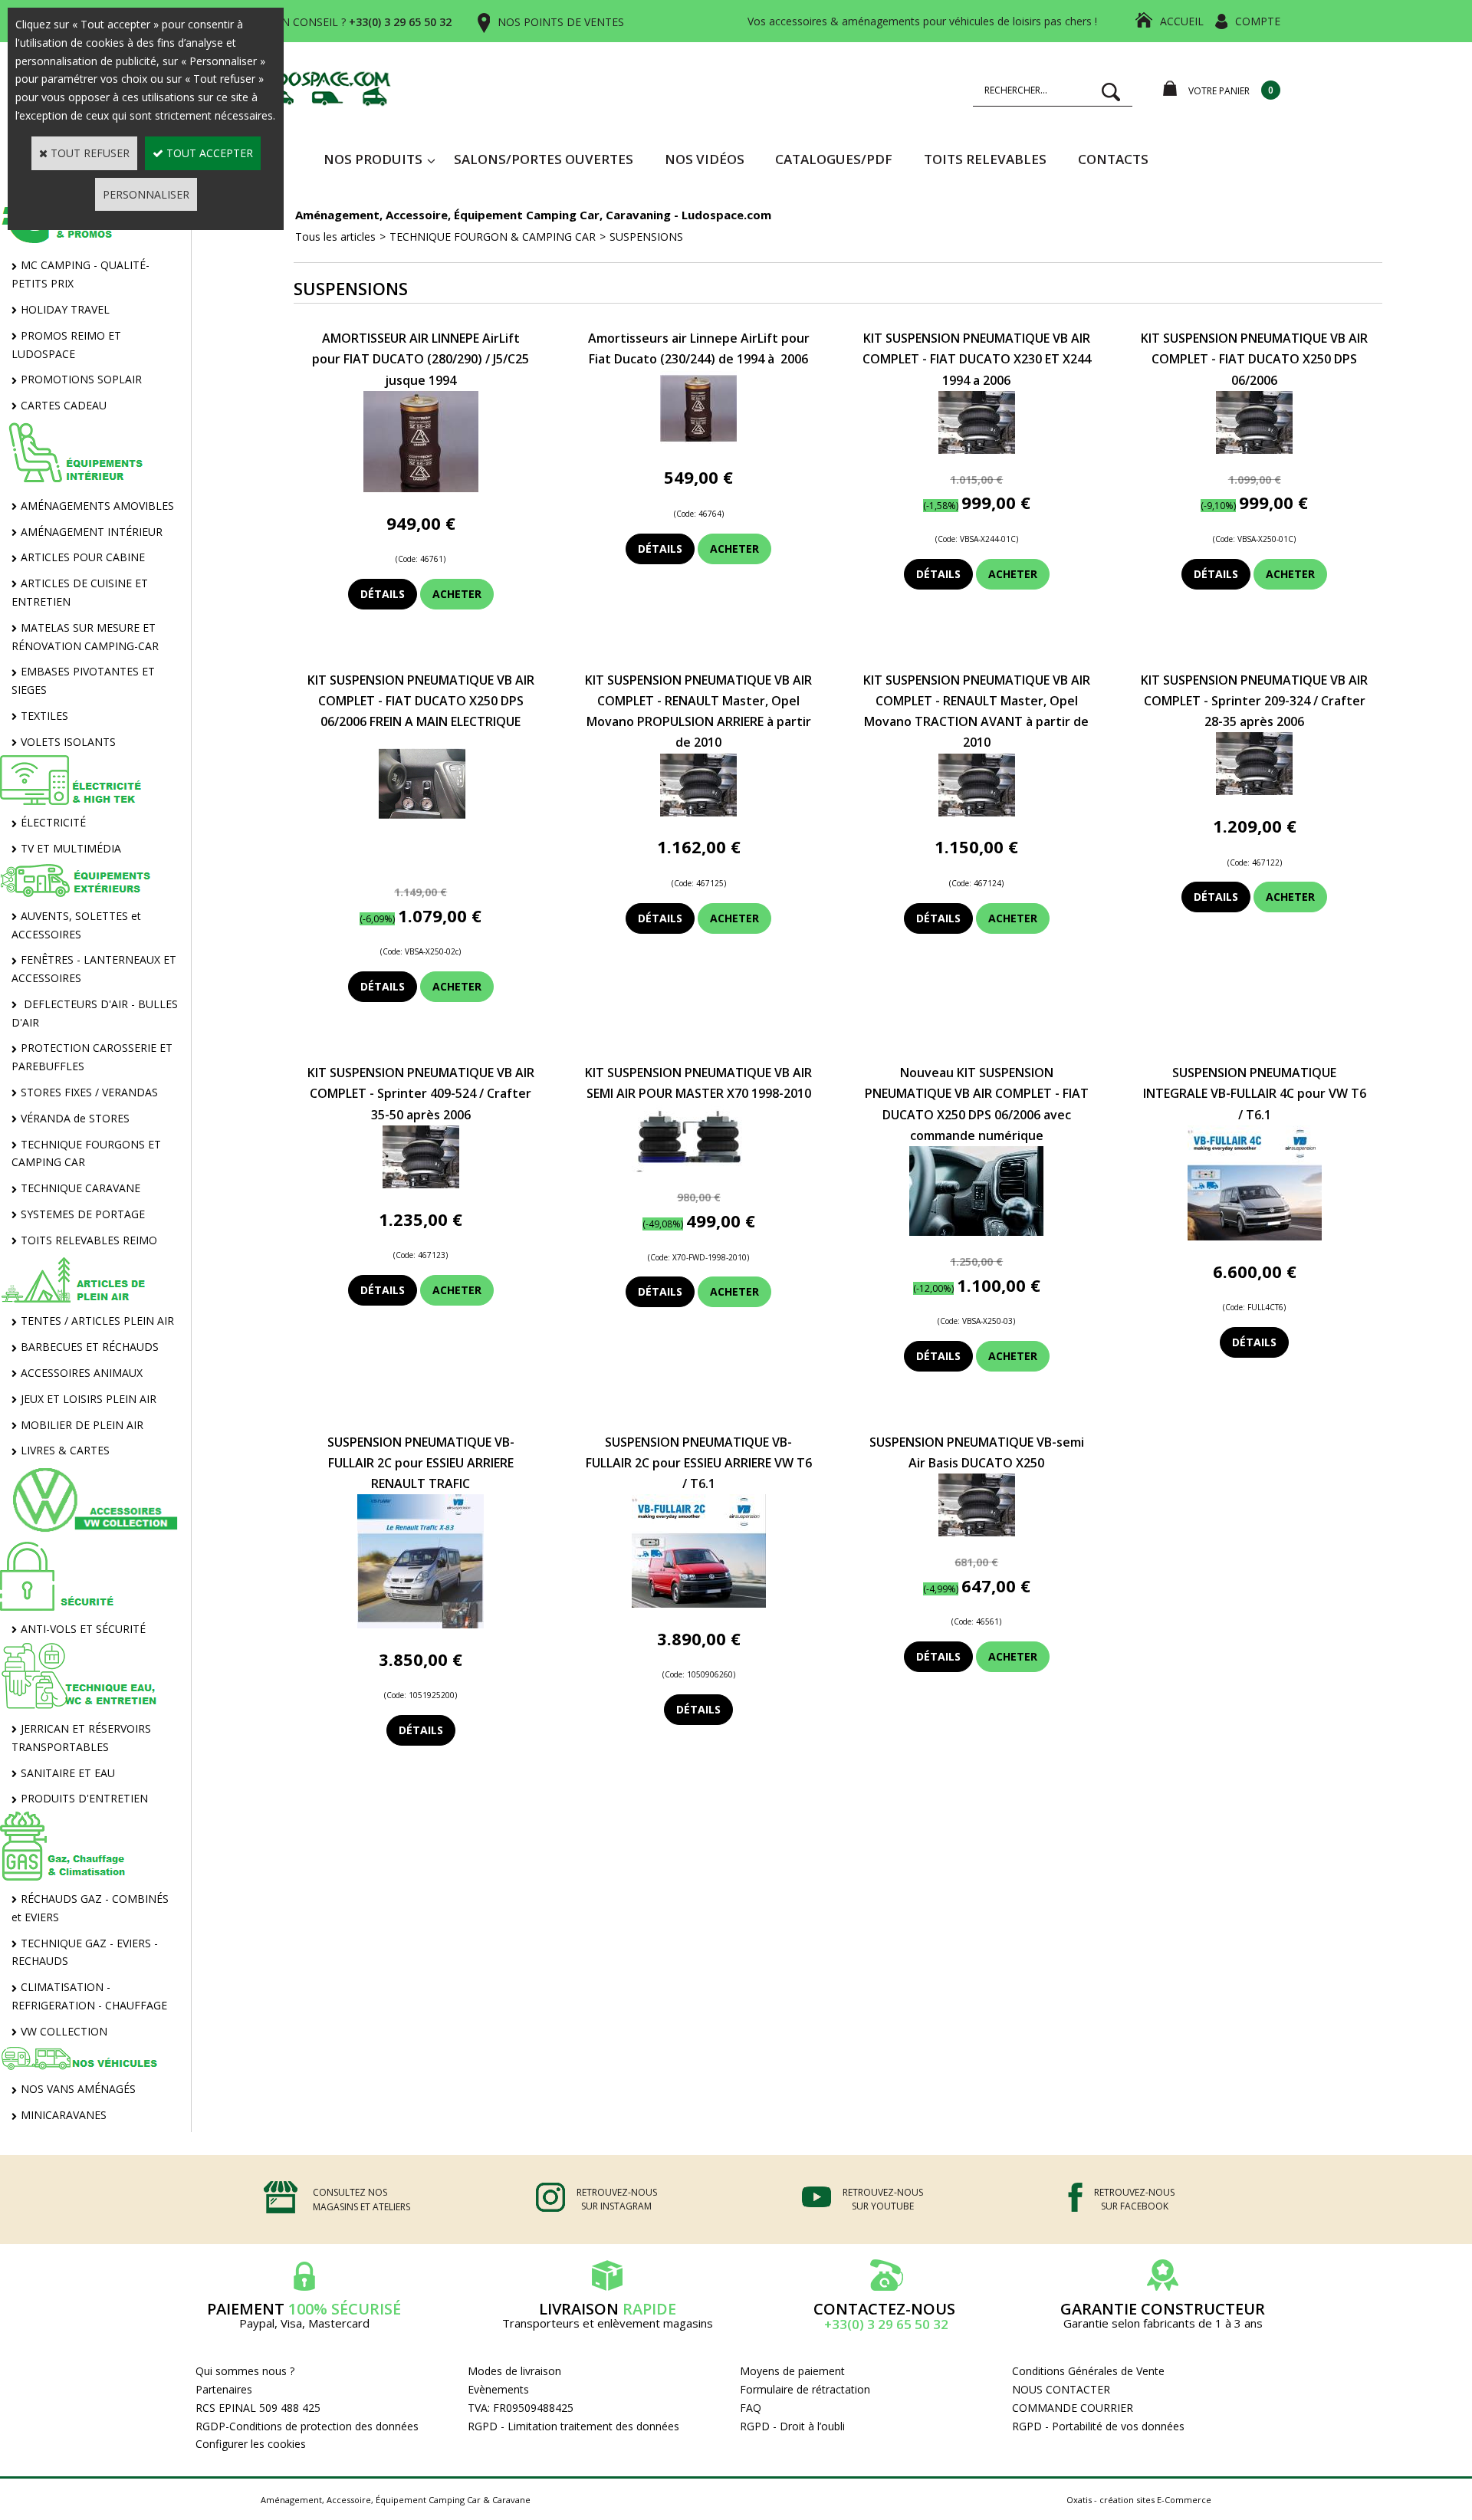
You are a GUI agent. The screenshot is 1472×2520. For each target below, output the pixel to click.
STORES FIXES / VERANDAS (89, 1092)
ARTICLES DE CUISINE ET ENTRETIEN (80, 592)
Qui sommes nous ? (245, 2371)
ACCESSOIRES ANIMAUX (82, 1373)
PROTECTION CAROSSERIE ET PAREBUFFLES (92, 1057)
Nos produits (373, 159)
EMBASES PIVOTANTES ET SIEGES (83, 680)
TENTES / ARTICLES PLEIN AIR (97, 1321)
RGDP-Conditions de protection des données (307, 2426)
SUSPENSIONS (646, 237)
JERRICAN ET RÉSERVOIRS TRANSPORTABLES (81, 1738)
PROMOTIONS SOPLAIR (81, 379)
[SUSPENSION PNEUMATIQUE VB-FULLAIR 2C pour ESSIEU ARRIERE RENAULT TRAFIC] (421, 1624)
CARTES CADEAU (64, 405)
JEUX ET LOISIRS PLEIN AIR (89, 1399)
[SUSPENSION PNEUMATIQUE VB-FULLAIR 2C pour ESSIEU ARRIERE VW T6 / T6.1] (699, 1603)
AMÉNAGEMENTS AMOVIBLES (97, 506)
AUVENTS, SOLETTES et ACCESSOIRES (76, 925)
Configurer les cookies (251, 2444)
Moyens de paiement (792, 2371)
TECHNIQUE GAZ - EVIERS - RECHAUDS (85, 1952)
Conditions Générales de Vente (1088, 2371)
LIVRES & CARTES (65, 1450)
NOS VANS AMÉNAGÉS (78, 2089)
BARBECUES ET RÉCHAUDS (90, 1347)
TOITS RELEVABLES (985, 159)
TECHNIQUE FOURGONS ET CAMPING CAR (86, 1153)
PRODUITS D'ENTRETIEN (84, 1798)
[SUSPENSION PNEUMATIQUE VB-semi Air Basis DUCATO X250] (977, 1532)
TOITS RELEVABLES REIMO (89, 1240)
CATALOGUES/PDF (834, 159)
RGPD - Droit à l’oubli (792, 2426)
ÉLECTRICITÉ (53, 822)
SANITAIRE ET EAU (68, 1773)
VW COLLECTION (64, 2031)
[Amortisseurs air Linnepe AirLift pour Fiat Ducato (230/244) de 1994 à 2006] (698, 443)
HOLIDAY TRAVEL (65, 309)
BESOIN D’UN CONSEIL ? (336, 22)
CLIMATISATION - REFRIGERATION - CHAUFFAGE (89, 1996)
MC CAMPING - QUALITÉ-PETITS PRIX (80, 274)
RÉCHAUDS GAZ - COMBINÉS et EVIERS (90, 1908)
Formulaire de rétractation (805, 2389)
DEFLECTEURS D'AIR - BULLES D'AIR (95, 1013)
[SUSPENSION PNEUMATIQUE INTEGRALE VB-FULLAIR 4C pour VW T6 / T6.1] (1255, 1236)
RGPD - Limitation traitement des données (573, 2426)
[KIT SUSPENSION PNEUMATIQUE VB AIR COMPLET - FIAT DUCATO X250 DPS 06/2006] (1254, 450)
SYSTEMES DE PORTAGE (83, 1214)
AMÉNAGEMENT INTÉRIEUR (92, 532)
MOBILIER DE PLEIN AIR (82, 1425)
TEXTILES (44, 716)
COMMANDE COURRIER (1073, 2408)
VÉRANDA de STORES (75, 1118)
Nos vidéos (705, 159)
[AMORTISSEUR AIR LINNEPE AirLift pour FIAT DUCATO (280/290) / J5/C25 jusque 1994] (421, 488)
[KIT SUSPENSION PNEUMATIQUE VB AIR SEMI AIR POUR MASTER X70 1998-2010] (699, 1168)
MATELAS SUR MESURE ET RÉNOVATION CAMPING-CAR (85, 637)
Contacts (1113, 159)
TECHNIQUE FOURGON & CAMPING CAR (493, 237)
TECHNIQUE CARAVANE (80, 1188)
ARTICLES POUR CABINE (83, 557)
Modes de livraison (514, 2371)
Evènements (498, 2389)
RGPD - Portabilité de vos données (1098, 2426)
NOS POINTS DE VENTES (561, 22)
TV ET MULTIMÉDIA (71, 848)
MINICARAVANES (64, 2115)
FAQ (751, 2408)
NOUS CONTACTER (1061, 2389)
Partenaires (224, 2389)
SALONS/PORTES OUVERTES (544, 159)
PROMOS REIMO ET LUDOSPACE (66, 345)
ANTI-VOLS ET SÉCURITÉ (83, 1629)
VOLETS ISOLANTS (68, 742)
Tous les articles (335, 237)
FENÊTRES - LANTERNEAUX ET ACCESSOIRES (94, 969)
